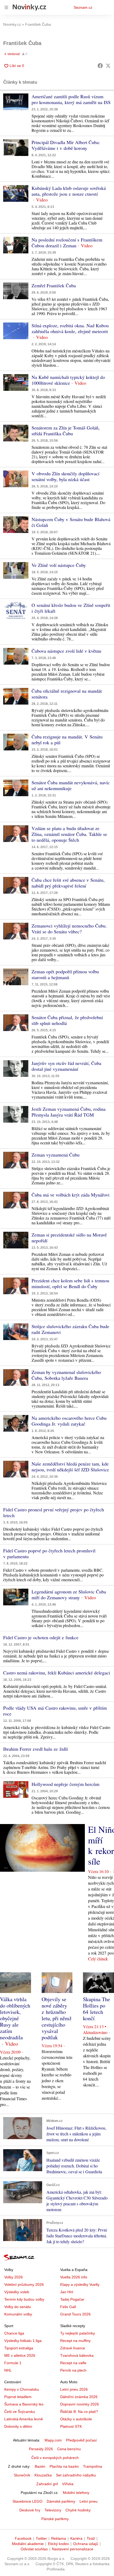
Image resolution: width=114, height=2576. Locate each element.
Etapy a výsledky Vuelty (80, 2284)
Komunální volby (18, 2314)
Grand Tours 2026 (75, 2314)
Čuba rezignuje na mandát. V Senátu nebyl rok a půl (67, 740)
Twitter (41, 2538)
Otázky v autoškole (76, 2419)
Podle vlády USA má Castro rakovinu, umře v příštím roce (55, 1711)
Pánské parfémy (55, 2519)
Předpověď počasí (81, 2440)
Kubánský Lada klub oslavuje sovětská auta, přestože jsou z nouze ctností (69, 191)
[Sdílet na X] (108, 66)
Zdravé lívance (73, 2348)
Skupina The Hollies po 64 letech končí (97, 2009)
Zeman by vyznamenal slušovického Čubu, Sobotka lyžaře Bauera (66, 1375)
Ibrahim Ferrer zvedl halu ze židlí (36, 1749)
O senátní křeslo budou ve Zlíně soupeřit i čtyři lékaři (71, 608)
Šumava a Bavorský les (24, 2404)
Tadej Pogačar (72, 2299)
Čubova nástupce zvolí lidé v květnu (66, 651)
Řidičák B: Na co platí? (79, 2412)
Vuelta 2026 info (74, 2277)
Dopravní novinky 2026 (80, 2404)
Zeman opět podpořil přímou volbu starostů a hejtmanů (65, 974)
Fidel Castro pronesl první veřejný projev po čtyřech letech (54, 1512)
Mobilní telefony (76, 2493)
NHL (8, 2370)
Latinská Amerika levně (24, 2419)
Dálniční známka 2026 (79, 2397)
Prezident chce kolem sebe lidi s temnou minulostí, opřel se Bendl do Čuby (70, 1283)
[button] (16, 102)
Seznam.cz (83, 7)
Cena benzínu (69, 2449)
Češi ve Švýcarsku (20, 2412)
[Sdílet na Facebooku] (100, 66)
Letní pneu (89, 2501)
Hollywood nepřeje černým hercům (65, 1784)
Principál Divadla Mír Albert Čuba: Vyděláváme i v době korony (66, 145)
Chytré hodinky (78, 2510)
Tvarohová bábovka (77, 2355)
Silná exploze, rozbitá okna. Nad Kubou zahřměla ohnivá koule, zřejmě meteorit (70, 328)
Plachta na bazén (64, 2466)
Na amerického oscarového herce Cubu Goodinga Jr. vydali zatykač (69, 1421)
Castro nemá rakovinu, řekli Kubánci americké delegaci (57, 1673)
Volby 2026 (14, 2277)
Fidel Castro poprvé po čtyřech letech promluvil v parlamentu (49, 1553)
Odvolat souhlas (34, 2549)
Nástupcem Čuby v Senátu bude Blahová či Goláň (71, 522)
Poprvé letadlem (18, 2397)
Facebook (23, 2538)
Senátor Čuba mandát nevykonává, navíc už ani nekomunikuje (71, 785)
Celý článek (98, 1959)
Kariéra (76, 2538)
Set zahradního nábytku (76, 2475)
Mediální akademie (28, 2544)
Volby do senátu (18, 2307)
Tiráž (91, 2538)
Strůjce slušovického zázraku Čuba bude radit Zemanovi (70, 1329)
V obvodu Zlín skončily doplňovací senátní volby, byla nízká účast (65, 476)
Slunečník (22, 2475)
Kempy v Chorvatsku (22, 2389)
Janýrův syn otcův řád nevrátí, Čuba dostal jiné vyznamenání (66, 1066)
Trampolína (93, 2466)
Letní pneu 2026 (74, 2389)
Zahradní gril (47, 2484)
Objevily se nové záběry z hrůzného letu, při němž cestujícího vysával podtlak (57, 2018)
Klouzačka (43, 2475)
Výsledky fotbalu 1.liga (23, 2341)
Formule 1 (13, 2363)
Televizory (53, 2510)
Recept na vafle (73, 2363)
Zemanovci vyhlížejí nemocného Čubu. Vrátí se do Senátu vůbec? (69, 929)
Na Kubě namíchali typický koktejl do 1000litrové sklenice (68, 380)
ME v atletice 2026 (20, 2355)
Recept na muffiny (75, 2341)
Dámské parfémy (61, 2501)
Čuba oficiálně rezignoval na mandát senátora (67, 694)
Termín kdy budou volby (24, 2299)
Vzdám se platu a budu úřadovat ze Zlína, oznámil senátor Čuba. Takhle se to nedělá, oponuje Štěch (69, 834)
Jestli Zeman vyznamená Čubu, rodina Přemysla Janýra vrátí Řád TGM (69, 1112)
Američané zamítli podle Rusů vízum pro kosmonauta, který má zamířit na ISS (71, 99)
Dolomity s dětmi (18, 2426)
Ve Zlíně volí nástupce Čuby (59, 565)
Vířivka (68, 2484)
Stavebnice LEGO (27, 2501)
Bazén (40, 2466)
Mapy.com (53, 2440)
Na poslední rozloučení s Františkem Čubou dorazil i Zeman (67, 243)
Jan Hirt (67, 2292)
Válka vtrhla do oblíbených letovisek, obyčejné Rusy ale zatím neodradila (15, 2018)
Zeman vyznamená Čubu (56, 1155)
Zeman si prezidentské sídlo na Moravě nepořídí (69, 1238)
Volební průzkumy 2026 (24, 2284)
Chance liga (14, 2333)
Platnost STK (71, 2426)
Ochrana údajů (86, 2544)
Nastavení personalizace (73, 2549)
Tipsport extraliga (19, 2348)
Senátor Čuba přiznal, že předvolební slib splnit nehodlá (67, 1020)
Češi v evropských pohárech (55, 2458)
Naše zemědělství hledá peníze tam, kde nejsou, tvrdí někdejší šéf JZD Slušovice (70, 1467)
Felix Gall (68, 2307)
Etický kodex (58, 2544)
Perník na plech (73, 2370)
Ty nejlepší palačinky (78, 2333)
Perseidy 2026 (41, 2449)
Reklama (59, 2538)
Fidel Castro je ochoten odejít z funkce (41, 1637)
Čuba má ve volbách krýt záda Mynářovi (71, 1195)
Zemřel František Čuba (54, 285)
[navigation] (6, 7)
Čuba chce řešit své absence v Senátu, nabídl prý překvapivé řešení (68, 883)
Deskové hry (30, 2510)
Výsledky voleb (17, 2292)
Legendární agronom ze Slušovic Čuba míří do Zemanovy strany (69, 1594)
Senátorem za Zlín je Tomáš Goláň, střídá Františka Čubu (66, 431)
